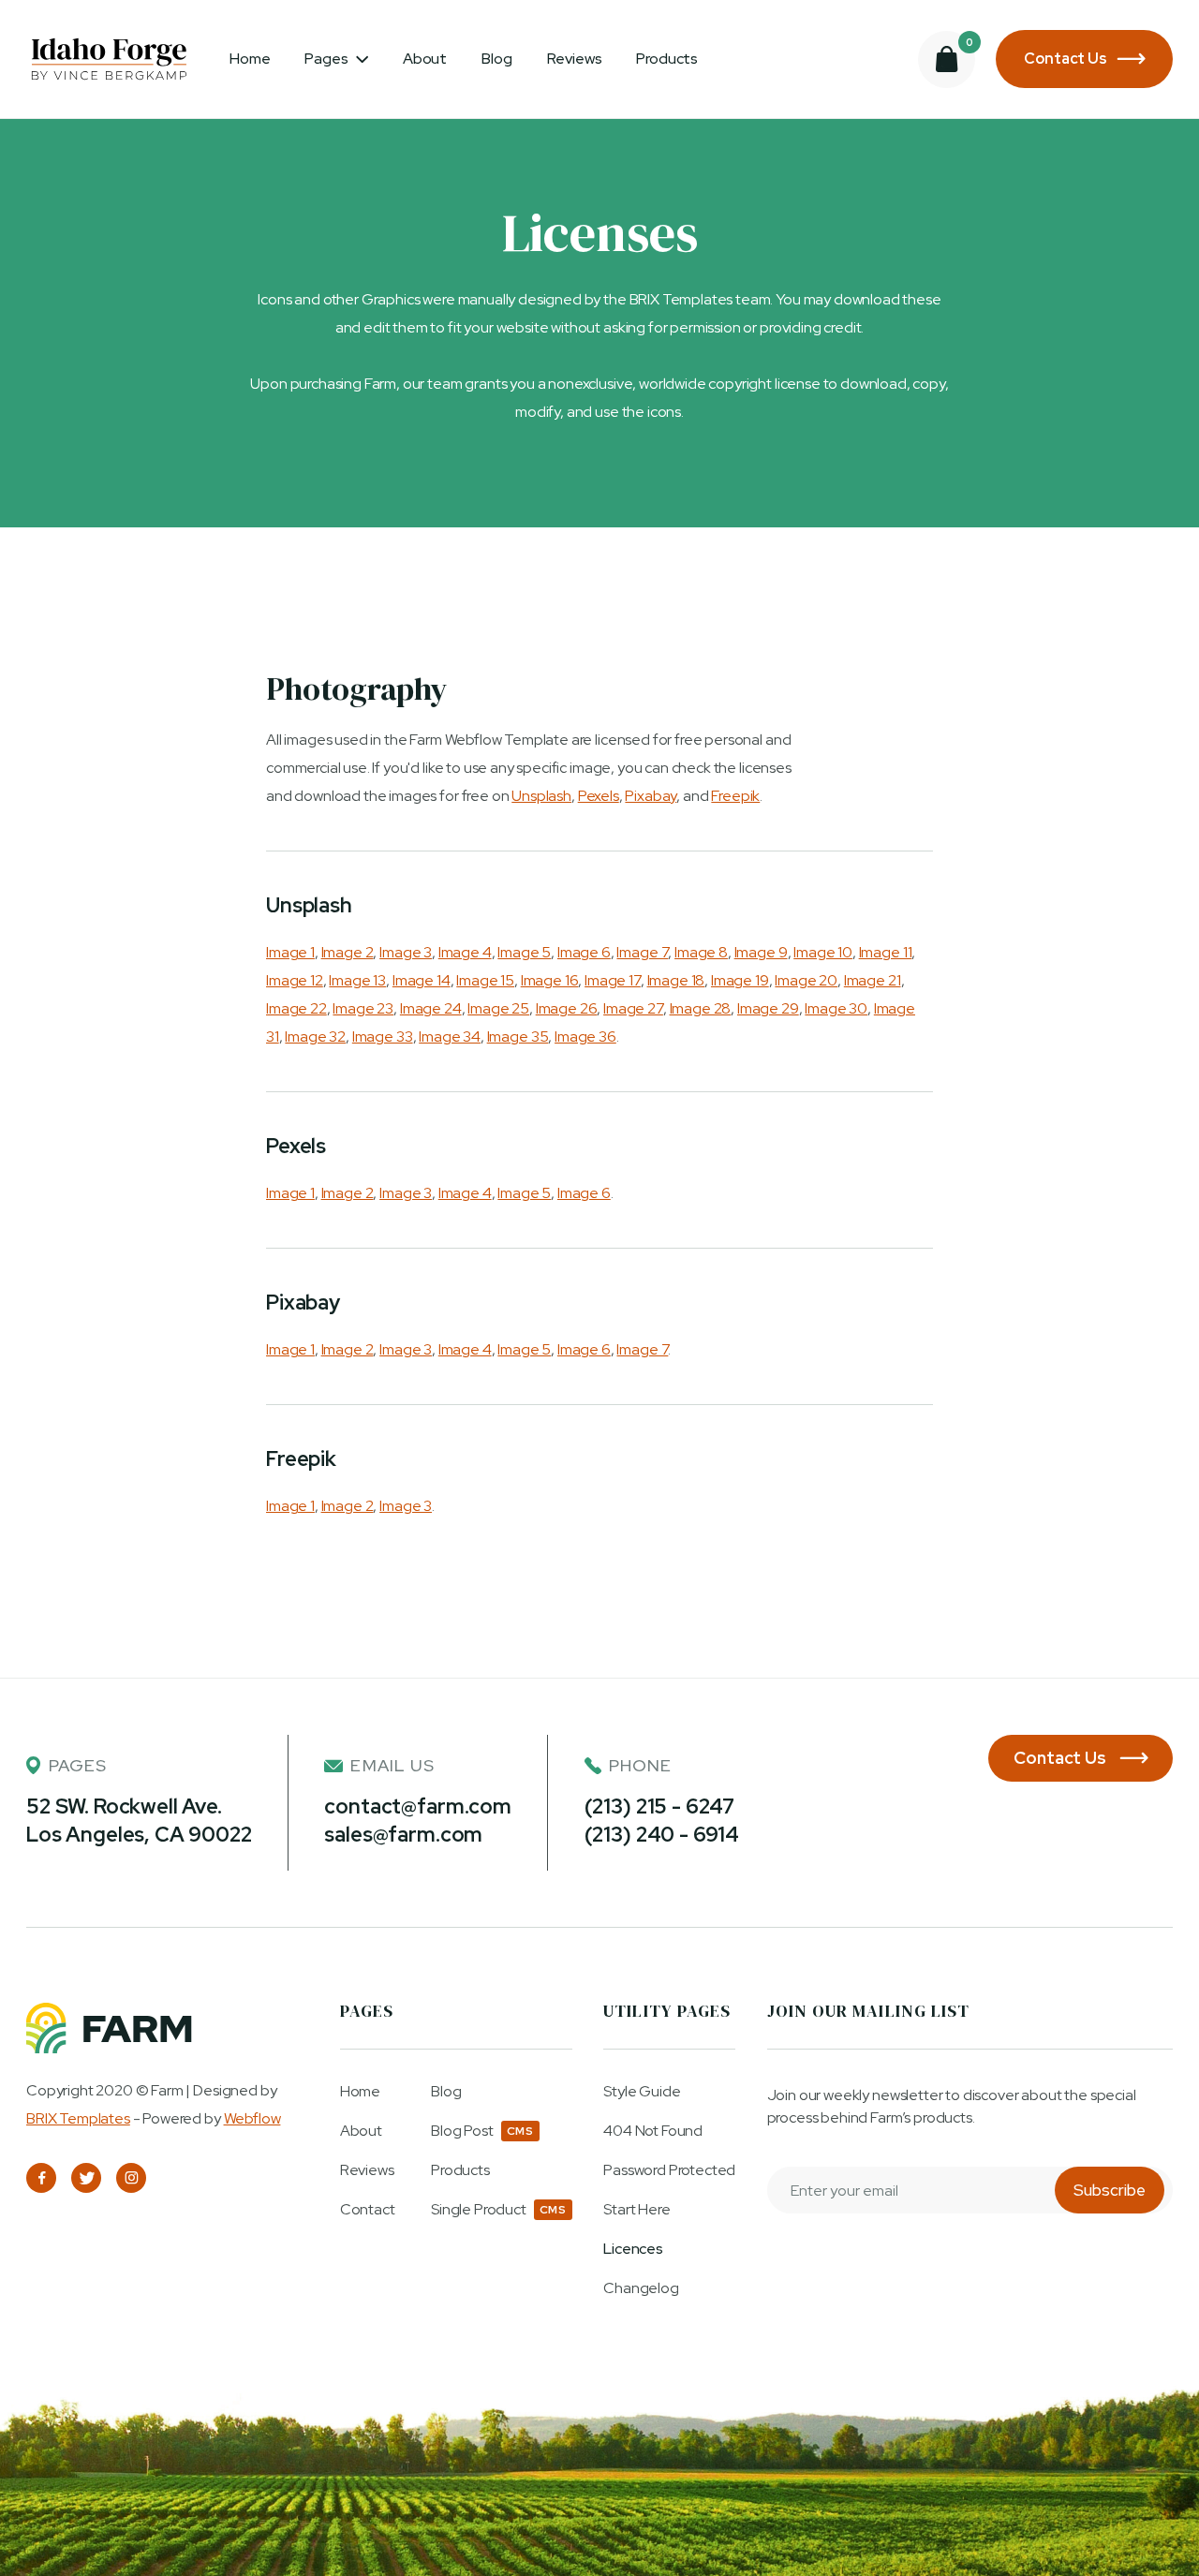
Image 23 (363, 1008)
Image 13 (357, 980)
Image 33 (383, 1036)
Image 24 (431, 1008)
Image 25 (498, 1008)
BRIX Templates (78, 2118)
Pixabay (651, 796)
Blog (496, 59)
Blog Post (462, 2131)
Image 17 (613, 980)
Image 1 (290, 952)
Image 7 (642, 952)
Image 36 (585, 1036)
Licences (633, 2249)
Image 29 (768, 1008)
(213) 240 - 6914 (662, 1835)
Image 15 (485, 980)
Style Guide (642, 2092)
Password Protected (669, 2170)
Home (250, 59)
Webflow (252, 2118)
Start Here (637, 2210)
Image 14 (422, 980)
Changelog (641, 2288)
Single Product (479, 2210)
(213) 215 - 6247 (659, 1806)
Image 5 (524, 952)
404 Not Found (653, 2131)
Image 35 (518, 1036)
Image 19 (740, 980)
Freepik (735, 796)
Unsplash (541, 796)
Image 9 (761, 952)
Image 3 (406, 952)
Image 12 (295, 980)
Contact (368, 2210)
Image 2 (348, 952)
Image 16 (550, 980)
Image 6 (584, 952)
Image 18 (676, 980)
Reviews (575, 59)
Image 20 (806, 980)
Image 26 (567, 1008)
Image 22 (296, 1008)
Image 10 (823, 952)
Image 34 (450, 1036)
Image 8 (701, 952)
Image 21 (873, 980)
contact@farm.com (417, 1806)
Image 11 (886, 952)
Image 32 (315, 1036)
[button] (336, 59)
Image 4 (465, 952)
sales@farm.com (403, 1835)
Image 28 (701, 1008)
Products (667, 59)
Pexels (599, 796)
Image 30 (836, 1008)
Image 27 (633, 1008)
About (425, 59)
